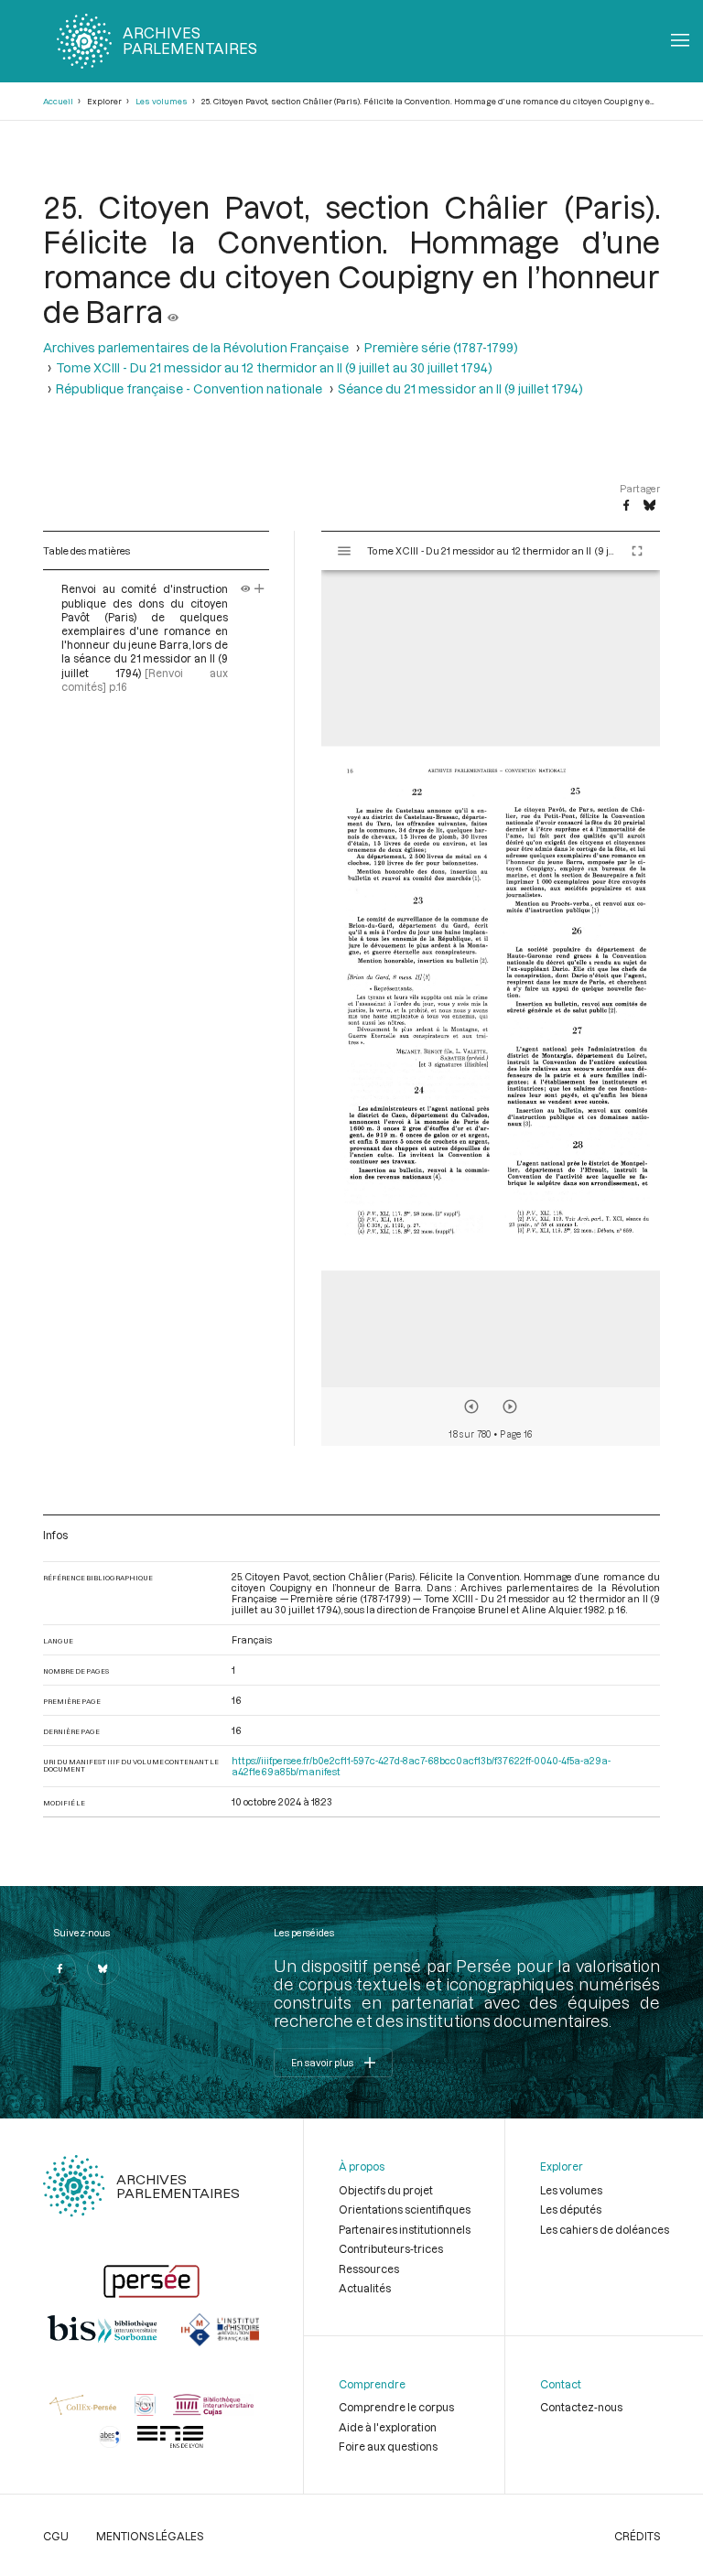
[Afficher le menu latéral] (344, 551)
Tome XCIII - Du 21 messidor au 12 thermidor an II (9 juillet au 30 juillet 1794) (274, 368)
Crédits (637, 2536)
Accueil (58, 101)
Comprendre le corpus (396, 2407)
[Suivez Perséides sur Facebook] (59, 1968)
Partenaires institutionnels (405, 2229)
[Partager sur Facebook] (626, 506)
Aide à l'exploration (388, 2427)
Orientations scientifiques (405, 2209)
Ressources (369, 2269)
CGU (56, 2536)
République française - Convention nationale (189, 389)
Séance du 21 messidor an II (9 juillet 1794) (460, 389)
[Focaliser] (260, 588)
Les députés (571, 2209)
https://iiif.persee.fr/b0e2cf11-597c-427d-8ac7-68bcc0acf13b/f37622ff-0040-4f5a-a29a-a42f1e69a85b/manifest (421, 1766)
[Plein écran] (637, 551)
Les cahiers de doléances (605, 2229)
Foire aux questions (388, 2446)
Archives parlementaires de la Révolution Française (196, 348)
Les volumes (162, 101)
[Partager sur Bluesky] (649, 506)
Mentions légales (150, 2536)
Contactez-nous (581, 2407)
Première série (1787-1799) (441, 348)
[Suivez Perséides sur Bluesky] (103, 1968)
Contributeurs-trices (391, 2248)
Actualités (365, 2288)
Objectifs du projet (386, 2190)
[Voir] (173, 311)
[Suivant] (510, 1407)
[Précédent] (471, 1407)
